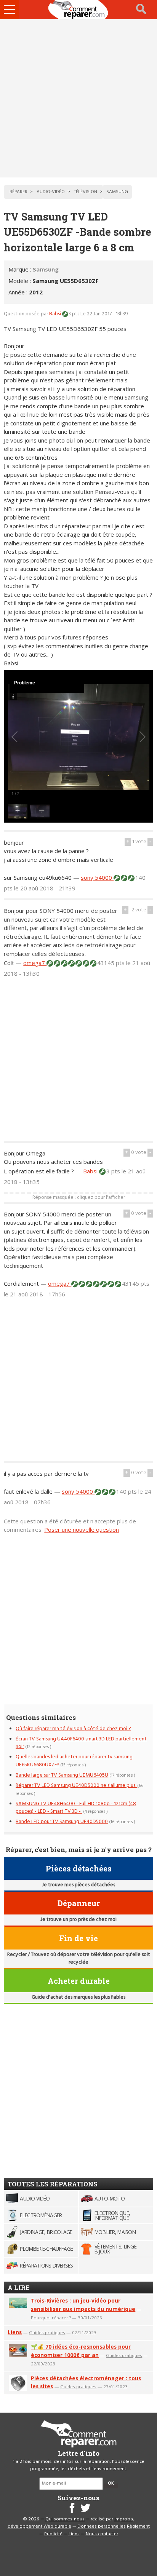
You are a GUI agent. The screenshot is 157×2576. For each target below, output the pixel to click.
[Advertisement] (78, 98)
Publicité (53, 2534)
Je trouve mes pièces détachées (78, 1885)
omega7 (35, 963)
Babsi (56, 314)
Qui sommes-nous (65, 2519)
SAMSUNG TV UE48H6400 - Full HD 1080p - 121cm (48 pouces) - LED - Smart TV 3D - (76, 1808)
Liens (15, 2332)
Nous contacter (102, 2534)
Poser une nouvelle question (82, 1529)
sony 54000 (97, 877)
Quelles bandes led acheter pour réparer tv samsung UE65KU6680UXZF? (74, 1761)
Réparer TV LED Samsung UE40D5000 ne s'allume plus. (76, 1786)
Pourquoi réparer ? (51, 2318)
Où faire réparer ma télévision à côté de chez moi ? (73, 1729)
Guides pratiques (47, 2332)
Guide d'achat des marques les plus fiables (78, 1997)
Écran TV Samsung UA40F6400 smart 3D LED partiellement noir (81, 1743)
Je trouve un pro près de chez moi (78, 1920)
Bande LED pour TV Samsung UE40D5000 (62, 1822)
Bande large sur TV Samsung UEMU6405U (62, 1775)
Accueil (78, 10)
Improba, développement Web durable (71, 2523)
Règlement (138, 2526)
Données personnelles (102, 2526)
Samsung (46, 269)
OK (111, 2483)
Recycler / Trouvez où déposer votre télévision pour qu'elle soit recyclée (79, 1958)
